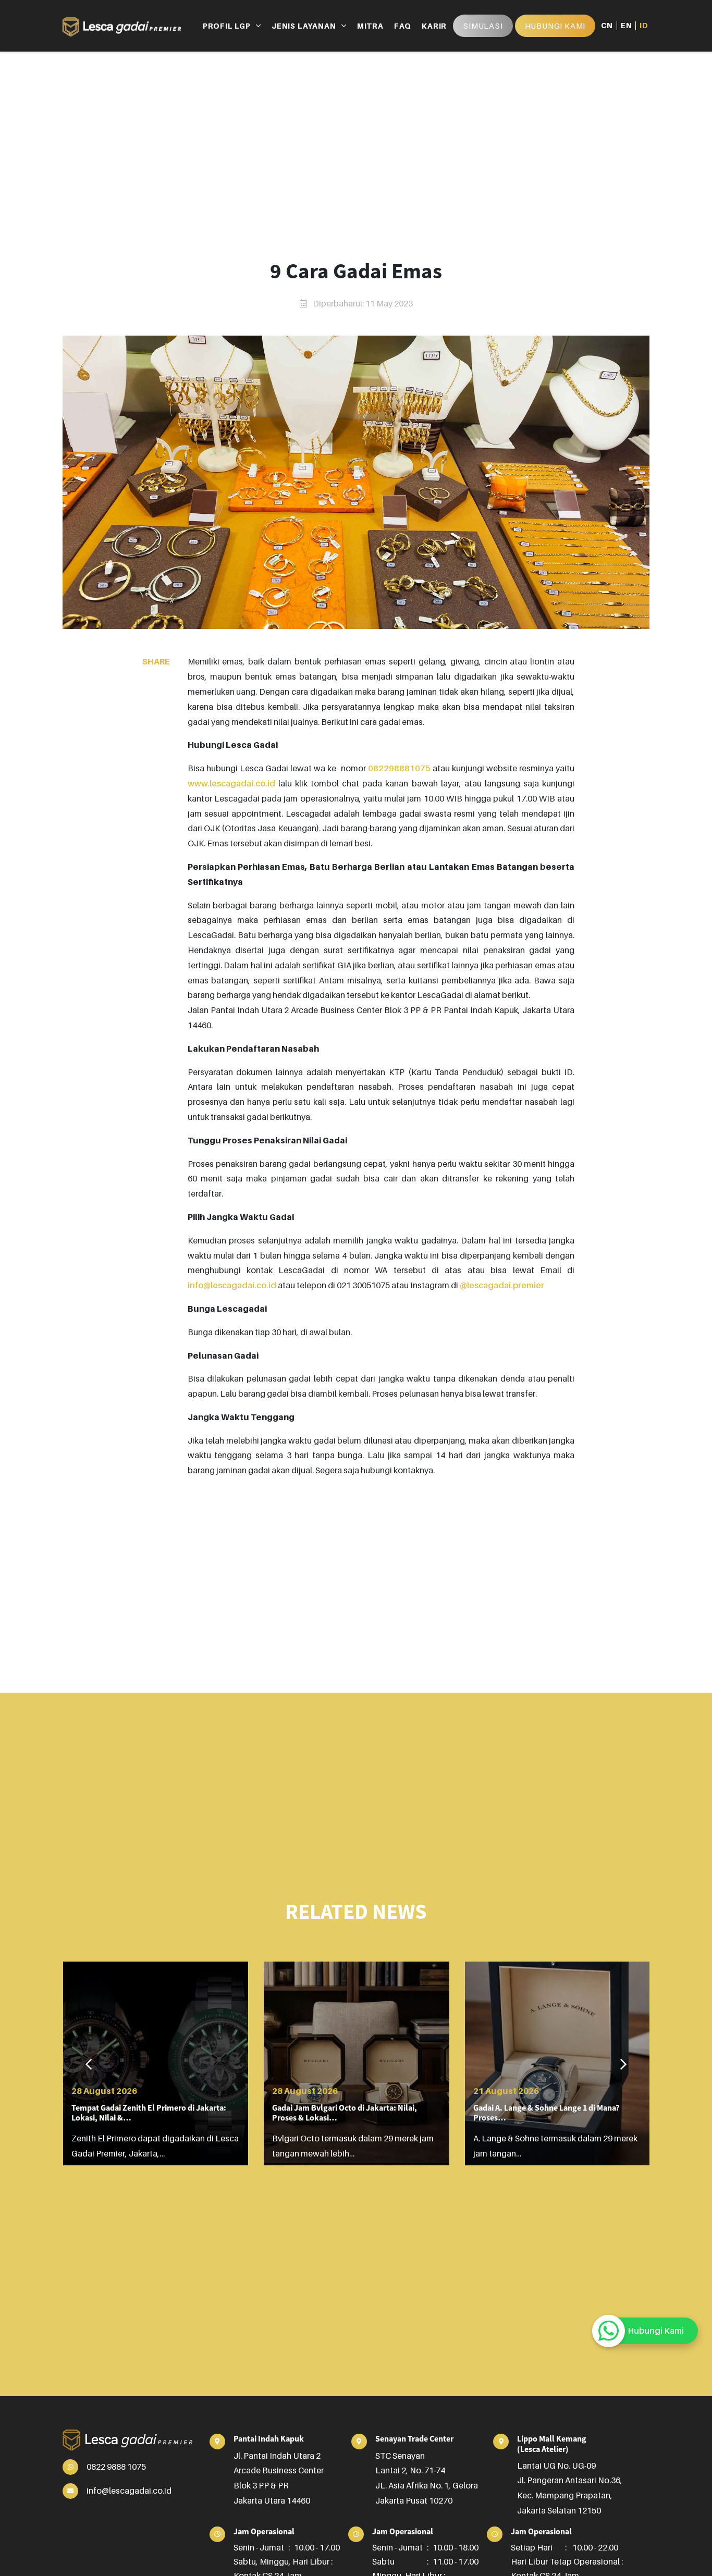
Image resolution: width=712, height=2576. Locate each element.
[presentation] (89, 2065)
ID (644, 26)
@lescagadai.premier (502, 1285)
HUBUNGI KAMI (555, 26)
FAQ (403, 26)
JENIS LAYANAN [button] (304, 26)
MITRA (370, 26)
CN (607, 26)
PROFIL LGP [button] (227, 26)
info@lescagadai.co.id (232, 1285)
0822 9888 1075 (116, 2467)
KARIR (434, 26)
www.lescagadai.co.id (231, 783)
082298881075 (399, 768)
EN (627, 26)
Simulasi (483, 26)
